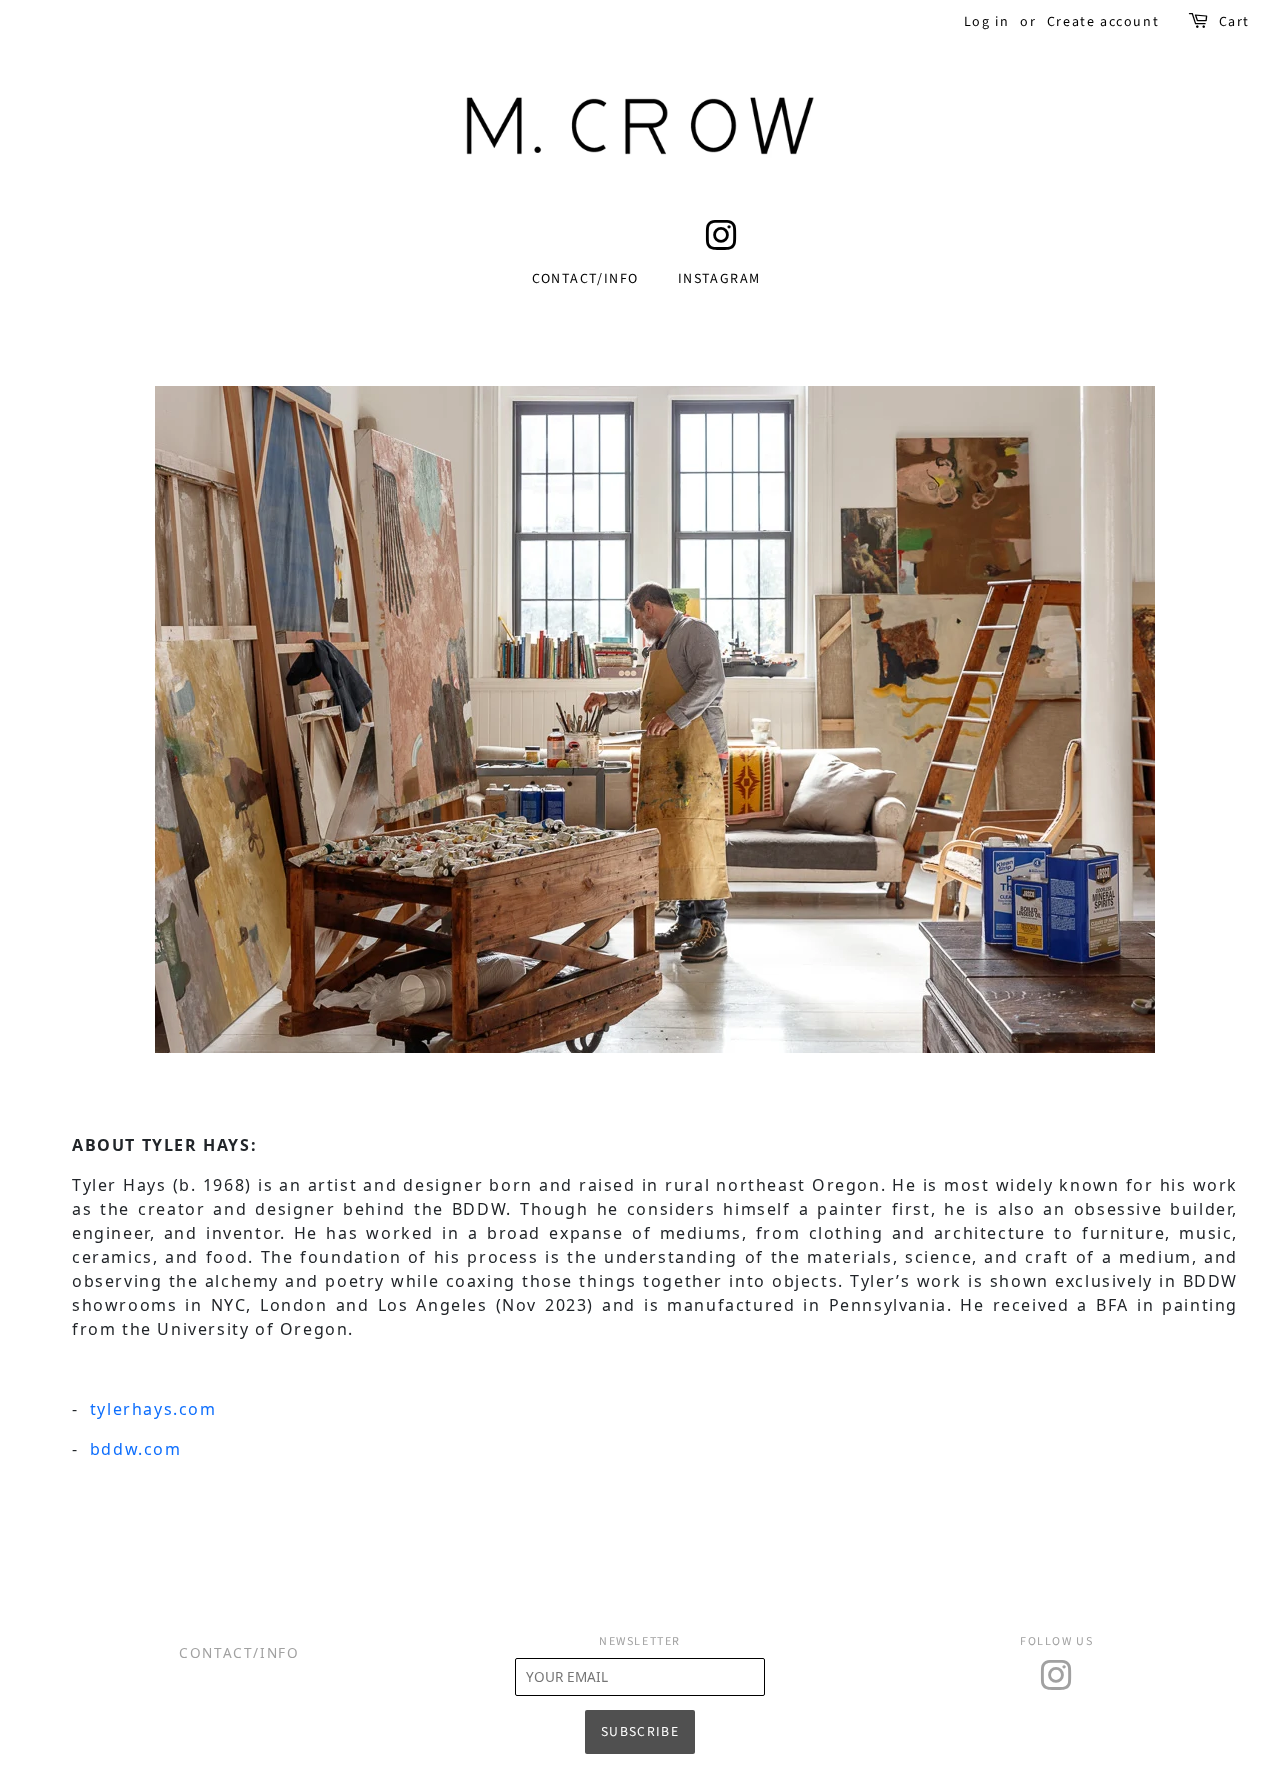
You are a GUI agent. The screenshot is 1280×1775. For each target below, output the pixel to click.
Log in (987, 22)
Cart (1234, 22)
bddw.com (136, 1449)
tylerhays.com (153, 1409)
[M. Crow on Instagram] (721, 244)
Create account (1103, 22)
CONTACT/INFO (585, 279)
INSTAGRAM (719, 279)
